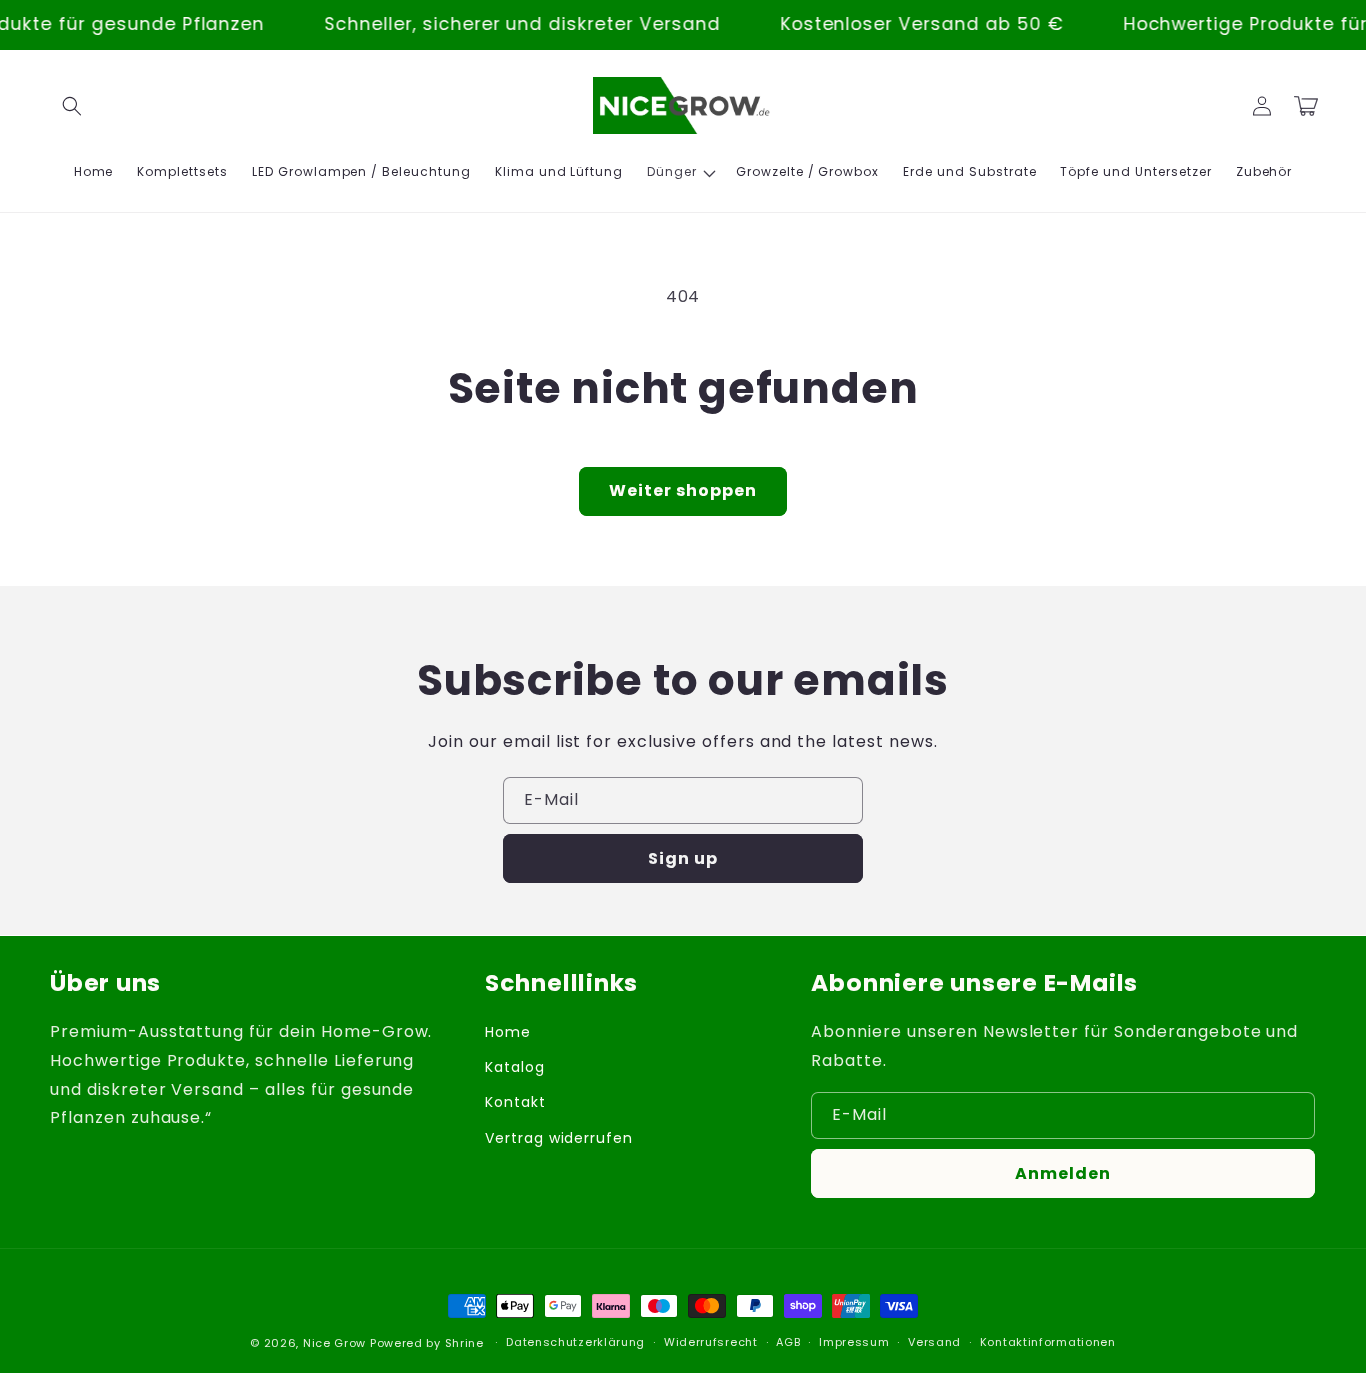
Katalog (515, 1067)
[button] (72, 106)
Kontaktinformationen (1048, 1342)
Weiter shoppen (683, 490)
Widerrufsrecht (711, 1342)
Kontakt (515, 1102)
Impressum (854, 1342)
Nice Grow (334, 1343)
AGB (788, 1342)
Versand (934, 1342)
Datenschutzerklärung (575, 1342)
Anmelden (1063, 1173)
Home (508, 1032)
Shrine (464, 1343)
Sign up (683, 858)
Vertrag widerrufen (559, 1138)
